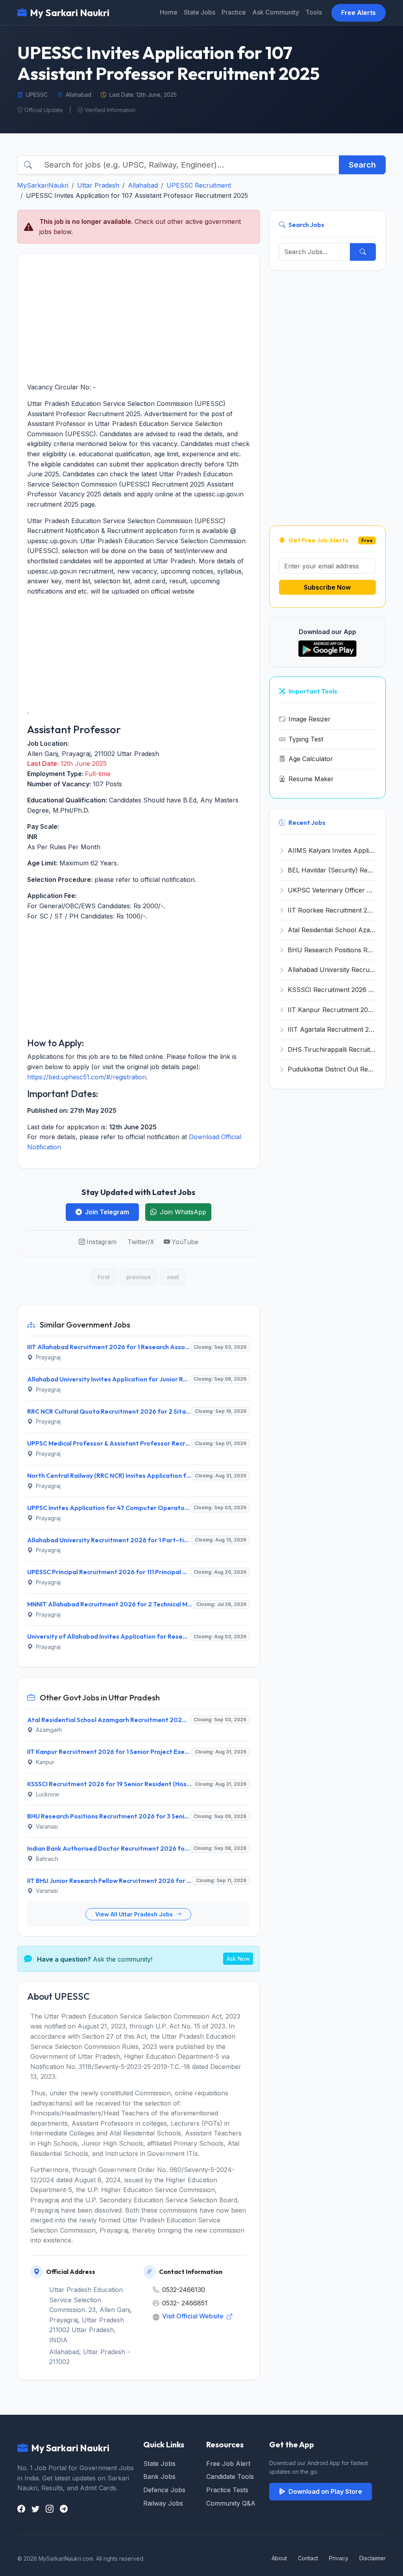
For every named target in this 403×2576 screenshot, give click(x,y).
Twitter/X (141, 1242)
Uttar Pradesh (98, 185)
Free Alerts (359, 13)
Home (169, 12)
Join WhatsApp (183, 1212)
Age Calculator (311, 759)
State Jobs (200, 12)
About (279, 2558)
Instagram (102, 1242)
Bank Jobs (159, 2476)
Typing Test (306, 739)
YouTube (185, 1242)
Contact (308, 2558)
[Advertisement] (139, 318)
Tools (314, 12)
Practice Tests (227, 2490)
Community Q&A (231, 2503)
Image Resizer (310, 719)
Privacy (339, 2558)
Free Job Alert (228, 2464)
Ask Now (238, 1959)
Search (362, 165)
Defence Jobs (164, 2490)
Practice (234, 12)
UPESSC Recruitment (199, 185)
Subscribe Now (327, 587)
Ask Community (276, 12)
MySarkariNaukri (43, 185)
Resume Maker (311, 779)
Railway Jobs (163, 2503)
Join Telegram (107, 1212)
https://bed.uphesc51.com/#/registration (87, 1077)
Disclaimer (372, 2558)
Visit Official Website (194, 2316)
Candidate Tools (230, 2476)
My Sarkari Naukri (70, 13)
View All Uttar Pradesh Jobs (135, 1914)
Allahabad (143, 185)
